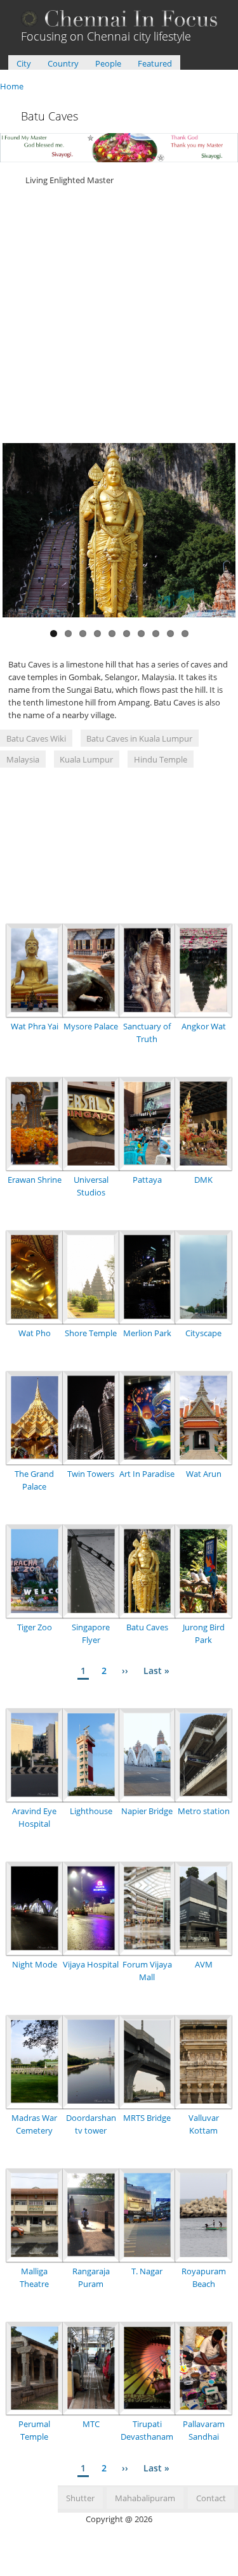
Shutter (80, 2498)
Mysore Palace (91, 1026)
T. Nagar (147, 2271)
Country (63, 63)
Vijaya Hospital (91, 1964)
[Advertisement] (119, 313)
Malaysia (23, 759)
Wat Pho (35, 1333)
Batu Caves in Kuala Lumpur (139, 738)
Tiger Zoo (35, 1627)
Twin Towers (91, 1474)
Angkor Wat (204, 1026)
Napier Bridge (147, 1811)
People (108, 63)
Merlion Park (147, 1333)
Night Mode (35, 1964)
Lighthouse (91, 1811)
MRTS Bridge (147, 2118)
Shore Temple (91, 1333)
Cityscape (203, 1333)
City (24, 63)
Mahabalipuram (145, 2498)
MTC (91, 2424)
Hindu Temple (161, 759)
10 (185, 634)
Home (12, 86)
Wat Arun (204, 1474)
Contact (211, 2498)
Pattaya (147, 1180)
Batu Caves (147, 1627)
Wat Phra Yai (35, 1026)
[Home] (119, 23)
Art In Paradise (147, 1474)
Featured (155, 63)
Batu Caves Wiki (36, 738)
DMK (203, 1180)
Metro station (204, 1811)
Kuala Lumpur (86, 759)
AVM (204, 1964)
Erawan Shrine (35, 1180)
